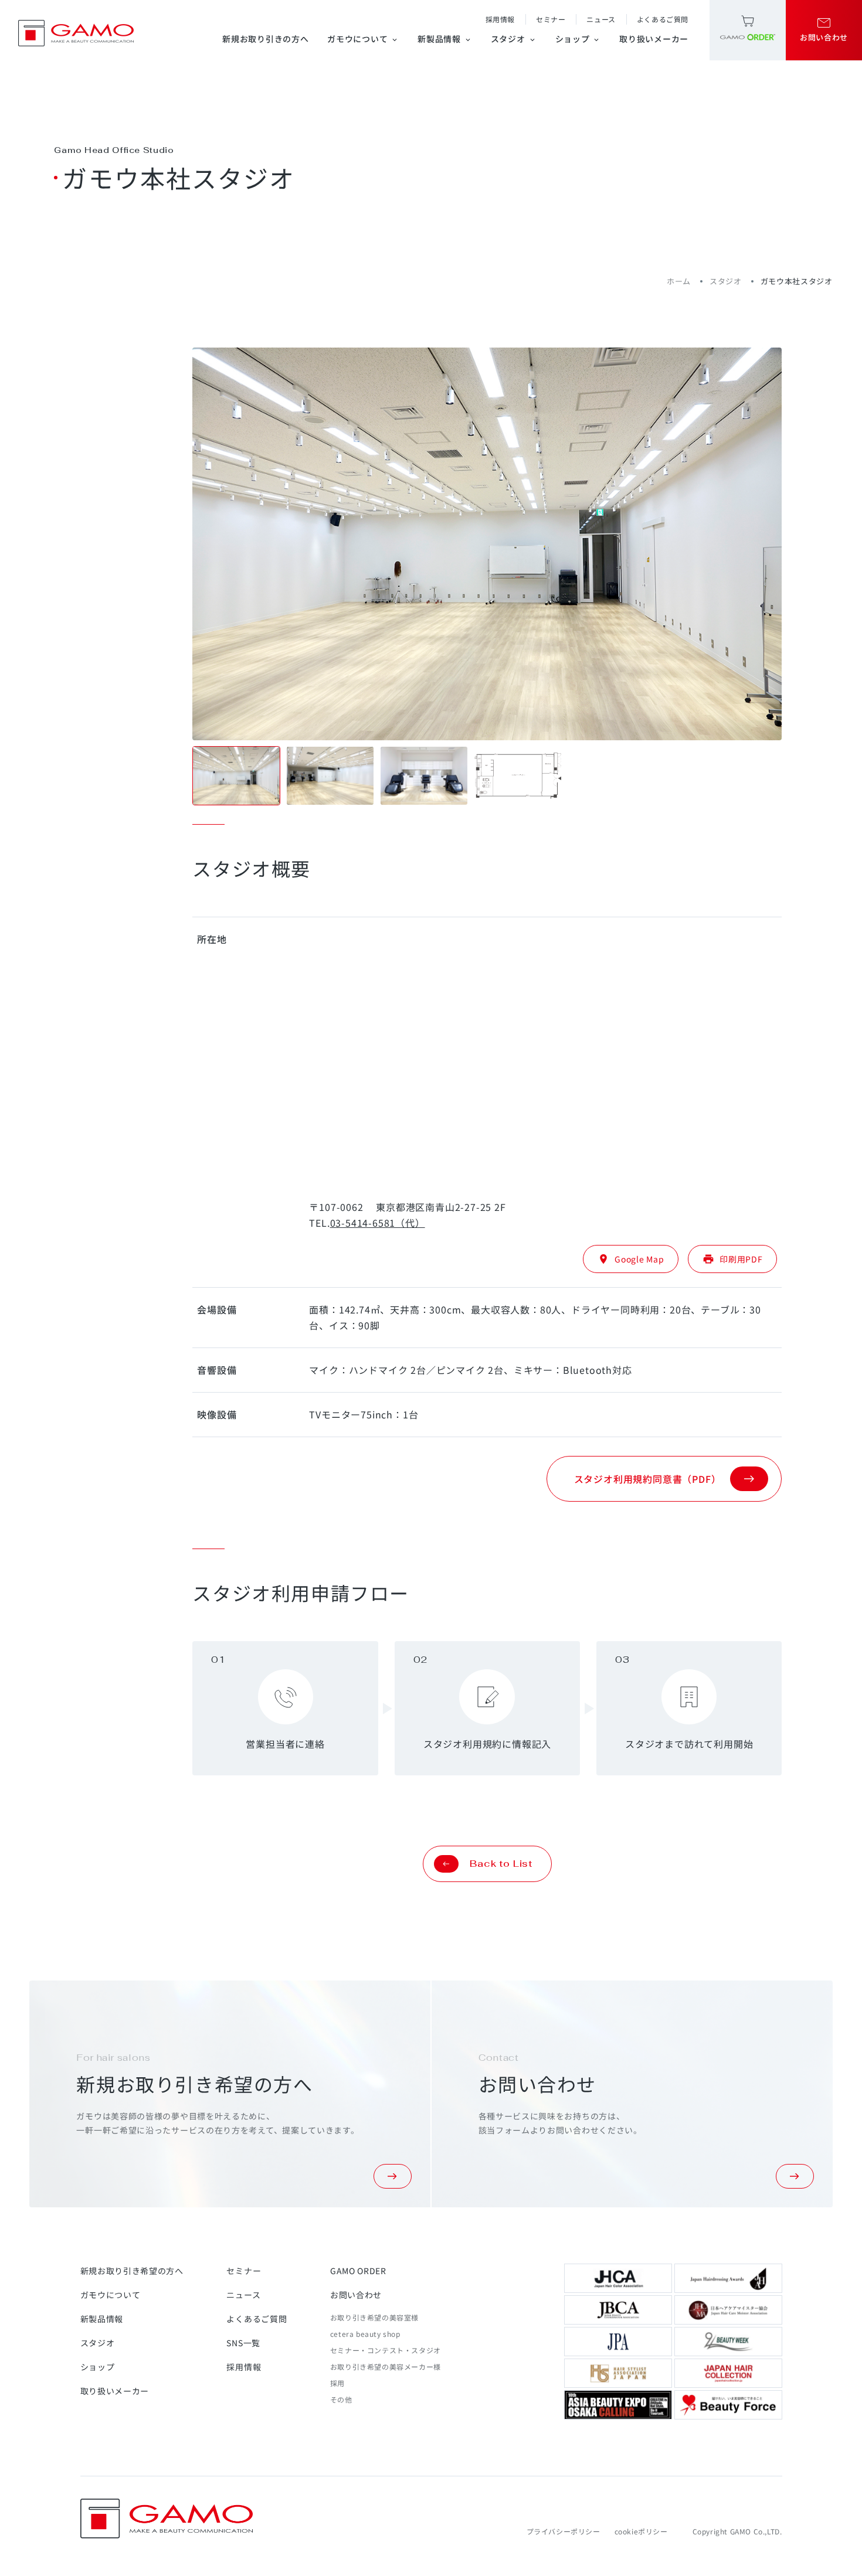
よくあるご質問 (663, 19)
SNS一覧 (243, 2343)
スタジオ (514, 39)
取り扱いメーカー (654, 39)
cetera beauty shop (365, 2334)
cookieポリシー (641, 2531)
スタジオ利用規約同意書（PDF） (648, 1479)
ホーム (679, 281)
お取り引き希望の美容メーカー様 (386, 2366)
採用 (337, 2383)
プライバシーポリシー (564, 2531)
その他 (341, 2399)
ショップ (578, 39)
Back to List (501, 1864)
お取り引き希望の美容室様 (374, 2317)
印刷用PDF (732, 1259)
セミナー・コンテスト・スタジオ (386, 2350)
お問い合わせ (356, 2295)
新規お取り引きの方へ (265, 39)
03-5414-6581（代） (378, 1223)
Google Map (631, 1259)
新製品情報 (445, 39)
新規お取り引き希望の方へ (132, 2271)
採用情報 (500, 19)
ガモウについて (363, 39)
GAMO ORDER (358, 2271)
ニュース (601, 19)
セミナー (551, 19)
